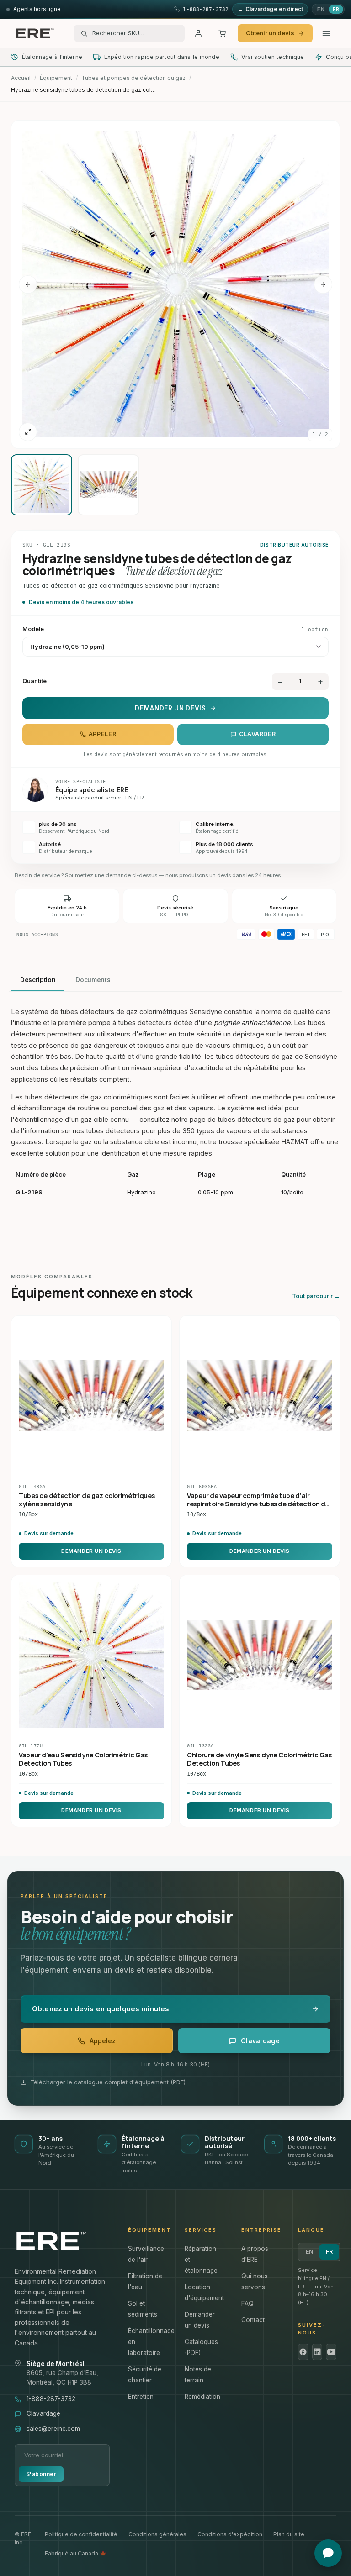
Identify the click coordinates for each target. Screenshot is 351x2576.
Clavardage (43, 2413)
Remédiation (202, 2397)
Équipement (56, 78)
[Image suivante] (323, 284)
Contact (253, 2320)
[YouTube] (331, 2352)
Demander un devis (170, 708)
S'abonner (41, 2474)
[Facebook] (303, 2352)
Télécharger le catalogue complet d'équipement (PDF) (108, 2082)
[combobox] (135, 33)
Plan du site (289, 2534)
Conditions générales (157, 2534)
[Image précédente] (28, 284)
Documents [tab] (93, 980)
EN (321, 9)
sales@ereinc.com (53, 2429)
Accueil (21, 78)
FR (336, 9)
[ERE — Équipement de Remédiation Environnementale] (35, 33)
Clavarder (258, 734)
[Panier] (222, 33)
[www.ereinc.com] (62, 2241)
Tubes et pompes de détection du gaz (133, 78)
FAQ (247, 2303)
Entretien (141, 2397)
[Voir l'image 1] (42, 485)
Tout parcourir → (316, 1296)
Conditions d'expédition (230, 2534)
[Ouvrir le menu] (326, 33)
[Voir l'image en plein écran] (28, 432)
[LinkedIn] (317, 2352)
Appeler (102, 734)
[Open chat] (328, 2553)
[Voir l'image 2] (108, 485)
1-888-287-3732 (51, 2399)
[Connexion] (198, 33)
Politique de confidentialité (81, 2534)
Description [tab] (38, 980)
